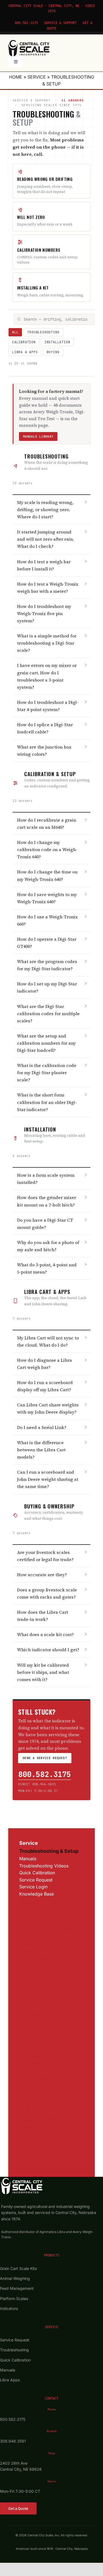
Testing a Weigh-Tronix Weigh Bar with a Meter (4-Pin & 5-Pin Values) (51, 1979)
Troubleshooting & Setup (49, 1851)
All (15, 332)
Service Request (36, 1880)
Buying (53, 352)
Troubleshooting (43, 332)
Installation (57, 342)
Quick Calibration (37, 1873)
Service (37, 77)
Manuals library (38, 436)
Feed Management (17, 2288)
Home (16, 77)
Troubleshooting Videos (44, 1866)
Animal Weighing (15, 2278)
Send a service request (45, 1758)
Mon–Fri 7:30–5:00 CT (38, 1791)
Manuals (28, 1859)
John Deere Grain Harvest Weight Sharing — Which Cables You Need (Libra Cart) (50, 1908)
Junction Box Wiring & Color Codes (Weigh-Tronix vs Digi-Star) (50, 1957)
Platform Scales (14, 2298)
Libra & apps (25, 352)
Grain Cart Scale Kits (18, 2268)
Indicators (9, 2308)
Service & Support (60, 23)
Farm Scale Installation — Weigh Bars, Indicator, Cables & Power (50, 2105)
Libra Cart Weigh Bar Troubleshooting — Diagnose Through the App (49, 2014)
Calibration (24, 342)
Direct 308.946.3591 (37, 1784)
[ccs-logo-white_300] (22, 2180)
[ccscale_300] (29, 42)
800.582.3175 (26, 23)
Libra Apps (10, 2380)
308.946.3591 (13, 2441)
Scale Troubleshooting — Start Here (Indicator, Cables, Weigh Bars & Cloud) (51, 2155)
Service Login (33, 1887)
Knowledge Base (37, 1894)
